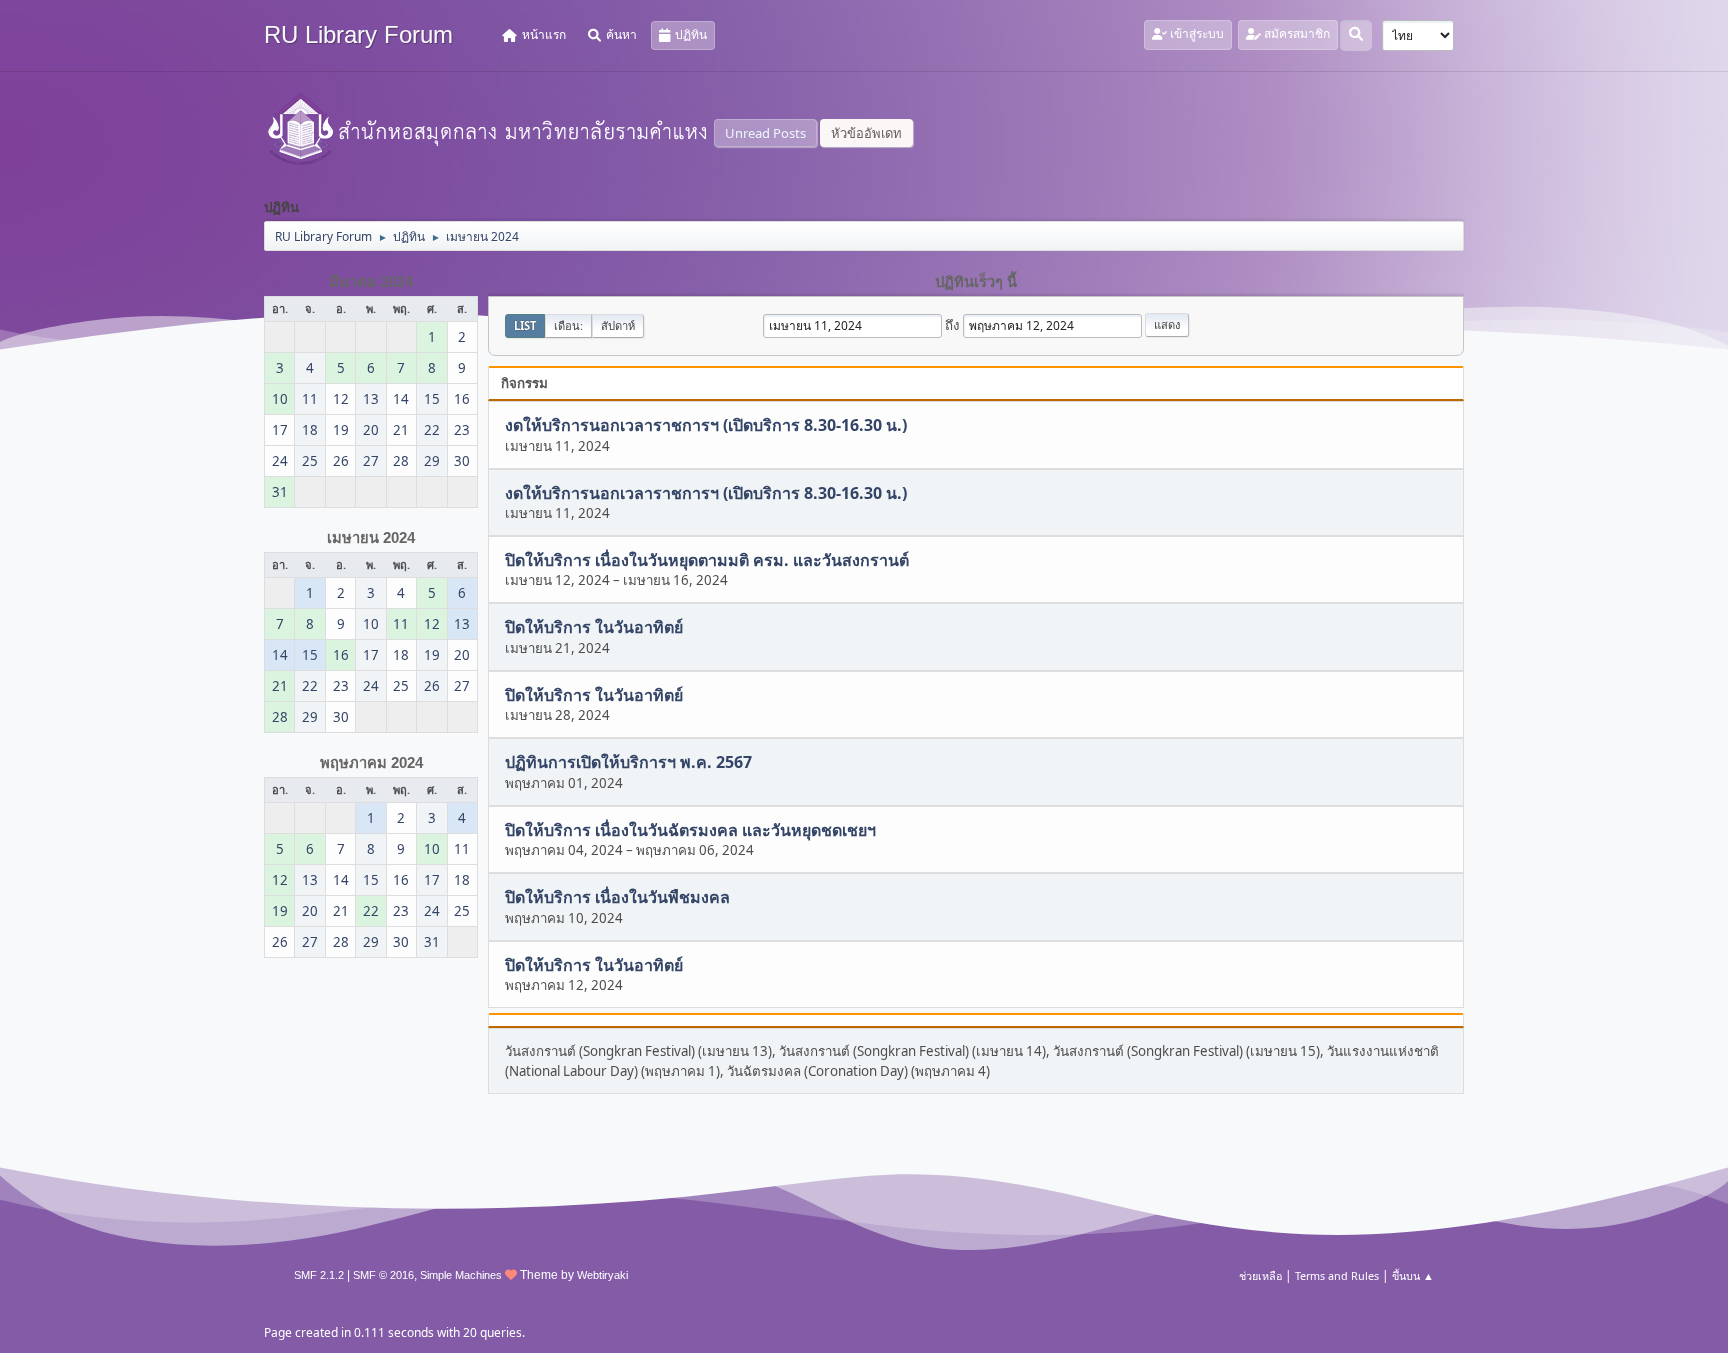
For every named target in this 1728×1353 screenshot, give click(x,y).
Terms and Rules (1337, 1275)
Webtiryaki (602, 1275)
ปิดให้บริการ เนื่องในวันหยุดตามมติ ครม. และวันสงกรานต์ (707, 560)
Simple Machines (461, 1275)
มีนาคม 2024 (371, 282)
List (525, 325)
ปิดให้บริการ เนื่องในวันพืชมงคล (617, 898)
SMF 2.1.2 (319, 1275)
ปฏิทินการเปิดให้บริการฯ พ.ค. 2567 (628, 763)
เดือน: (568, 325)
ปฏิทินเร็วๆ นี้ (976, 282)
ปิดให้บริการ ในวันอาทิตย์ (594, 628)
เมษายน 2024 (371, 538)
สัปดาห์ (618, 325)
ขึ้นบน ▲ (1413, 1275)
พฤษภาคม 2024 (371, 763)
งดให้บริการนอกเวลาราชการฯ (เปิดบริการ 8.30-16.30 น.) (706, 426)
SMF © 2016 (383, 1275)
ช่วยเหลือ (1260, 1275)
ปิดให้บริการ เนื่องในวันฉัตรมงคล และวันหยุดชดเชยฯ (690, 830)
